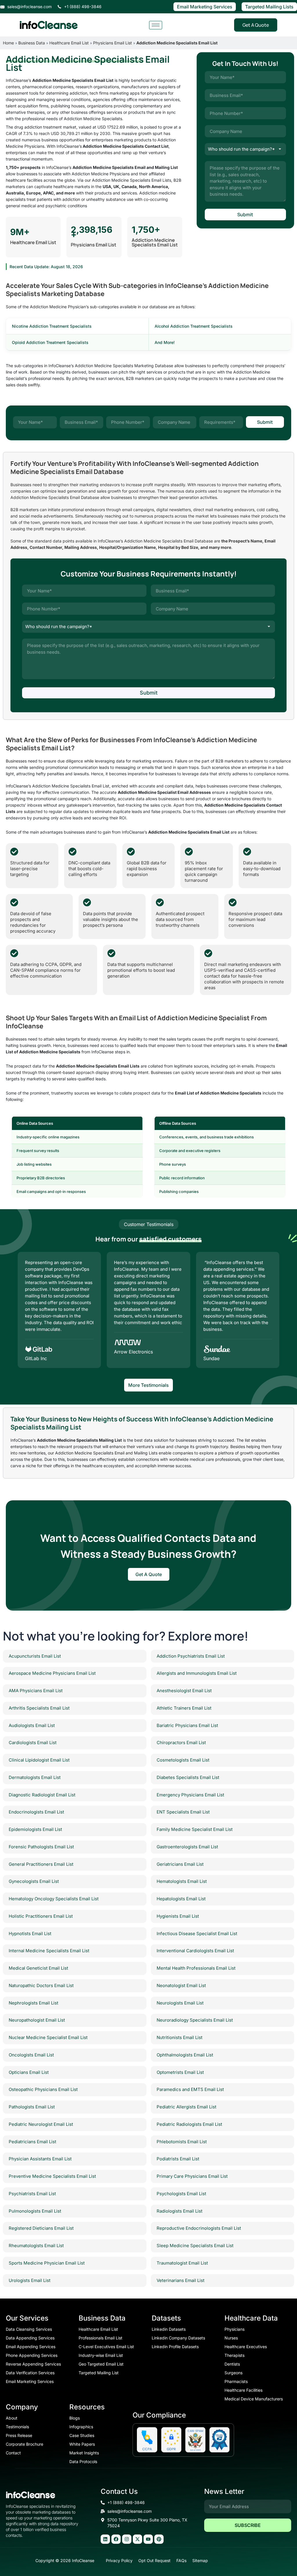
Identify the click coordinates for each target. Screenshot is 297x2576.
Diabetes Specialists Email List (188, 1777)
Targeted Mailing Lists (269, 7)
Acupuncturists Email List (35, 1656)
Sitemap (200, 2560)
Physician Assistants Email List (40, 2159)
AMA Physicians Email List (36, 1691)
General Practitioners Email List (41, 1864)
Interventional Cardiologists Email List (195, 1951)
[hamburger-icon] (156, 25)
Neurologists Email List (180, 2003)
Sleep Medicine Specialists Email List (195, 2246)
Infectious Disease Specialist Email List (197, 1934)
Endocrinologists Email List (36, 1812)
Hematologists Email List (182, 1881)
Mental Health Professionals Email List (196, 1968)
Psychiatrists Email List (32, 2194)
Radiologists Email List (180, 2211)
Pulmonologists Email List (35, 2211)
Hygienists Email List (178, 1916)
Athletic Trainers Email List (184, 1708)
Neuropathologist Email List (37, 2020)
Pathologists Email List (32, 2107)
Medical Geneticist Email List (38, 1968)
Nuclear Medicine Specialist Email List (48, 2037)
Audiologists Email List (32, 1725)
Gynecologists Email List (34, 1881)
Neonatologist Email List (181, 1985)
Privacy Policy (119, 2560)
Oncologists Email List (31, 2055)
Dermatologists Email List (35, 1777)
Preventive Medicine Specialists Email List (52, 2176)
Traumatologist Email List (182, 2263)
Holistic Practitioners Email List (41, 1916)
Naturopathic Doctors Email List (41, 1985)
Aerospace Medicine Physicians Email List (52, 1673)
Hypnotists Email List (30, 1934)
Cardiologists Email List (33, 1743)
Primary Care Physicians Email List (192, 2176)
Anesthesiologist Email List (184, 1691)
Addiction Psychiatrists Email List (191, 1656)
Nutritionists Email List (180, 2037)
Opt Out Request (154, 2560)
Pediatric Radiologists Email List (189, 2124)
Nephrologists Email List (33, 2003)
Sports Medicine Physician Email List (47, 2263)
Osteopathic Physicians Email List (43, 2089)
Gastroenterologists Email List (187, 1847)
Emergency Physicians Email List (190, 1795)
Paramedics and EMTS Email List (190, 2089)
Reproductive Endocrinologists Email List (199, 2228)
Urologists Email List (30, 2280)
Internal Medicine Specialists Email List (49, 1951)
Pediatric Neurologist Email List (41, 2124)
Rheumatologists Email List (36, 2246)
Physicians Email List (113, 43)
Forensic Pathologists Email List (41, 1847)
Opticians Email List (29, 2072)
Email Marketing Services (205, 7)
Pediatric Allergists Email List (186, 2107)
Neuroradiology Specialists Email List (195, 2020)
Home (8, 43)
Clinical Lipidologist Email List (39, 1760)
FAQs (181, 2560)
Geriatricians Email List (180, 1864)
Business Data (32, 43)
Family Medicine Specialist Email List (195, 1829)
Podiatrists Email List (178, 2159)
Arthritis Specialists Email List (39, 1708)
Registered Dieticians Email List (41, 2228)
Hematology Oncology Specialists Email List (54, 1899)
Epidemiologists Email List (35, 1829)
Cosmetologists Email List (183, 1760)
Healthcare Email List (69, 43)
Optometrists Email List (180, 2072)
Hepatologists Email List (181, 1899)
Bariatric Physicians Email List (187, 1725)
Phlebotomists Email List (182, 2142)
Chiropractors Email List (181, 1743)
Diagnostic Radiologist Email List (42, 1795)
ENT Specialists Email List (183, 1812)
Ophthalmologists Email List (185, 2055)
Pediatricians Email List (32, 2142)
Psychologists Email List (181, 2194)
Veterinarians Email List (181, 2280)
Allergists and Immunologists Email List (197, 1673)
